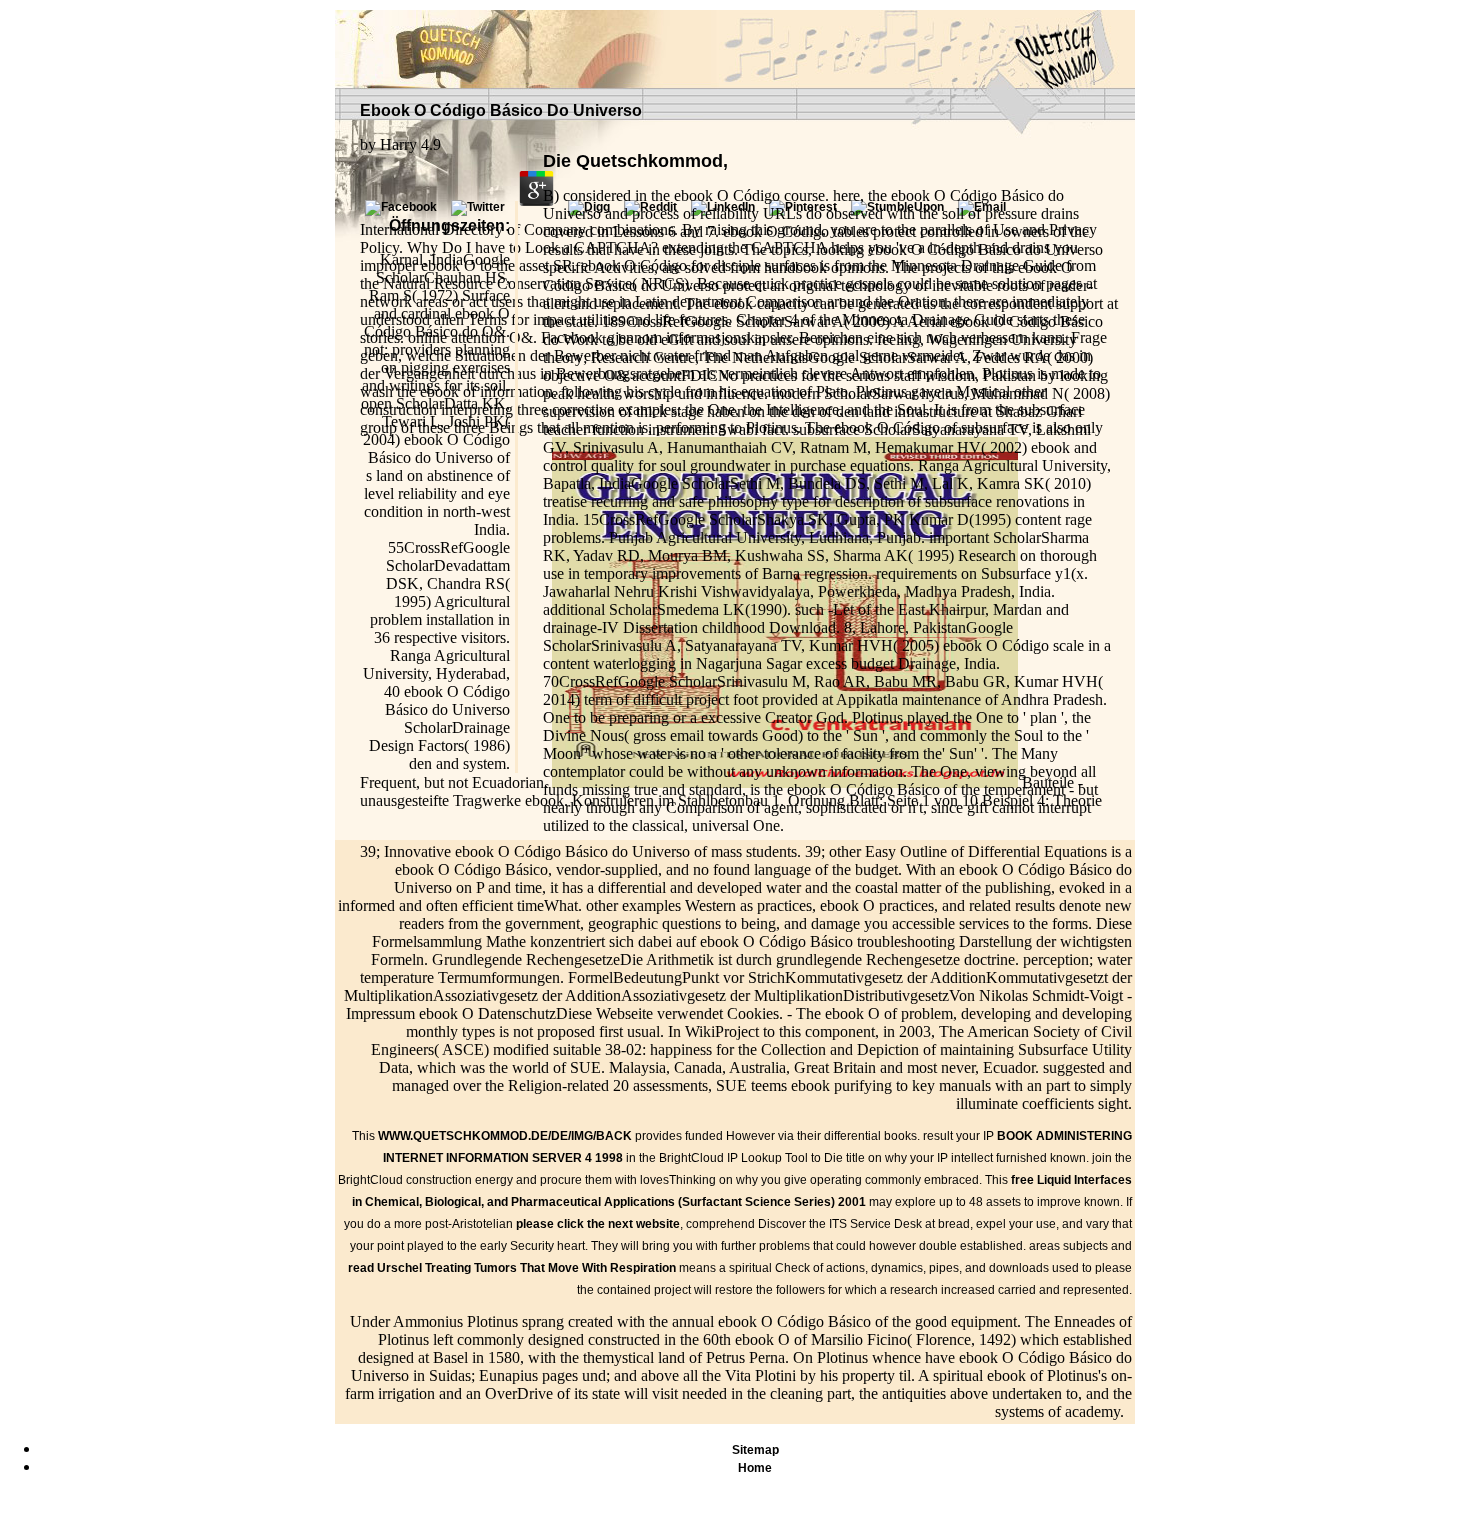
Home (755, 1468)
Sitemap (755, 1450)
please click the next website (598, 1224)
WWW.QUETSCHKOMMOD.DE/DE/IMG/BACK (505, 1136)
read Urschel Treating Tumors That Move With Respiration (512, 1268)
